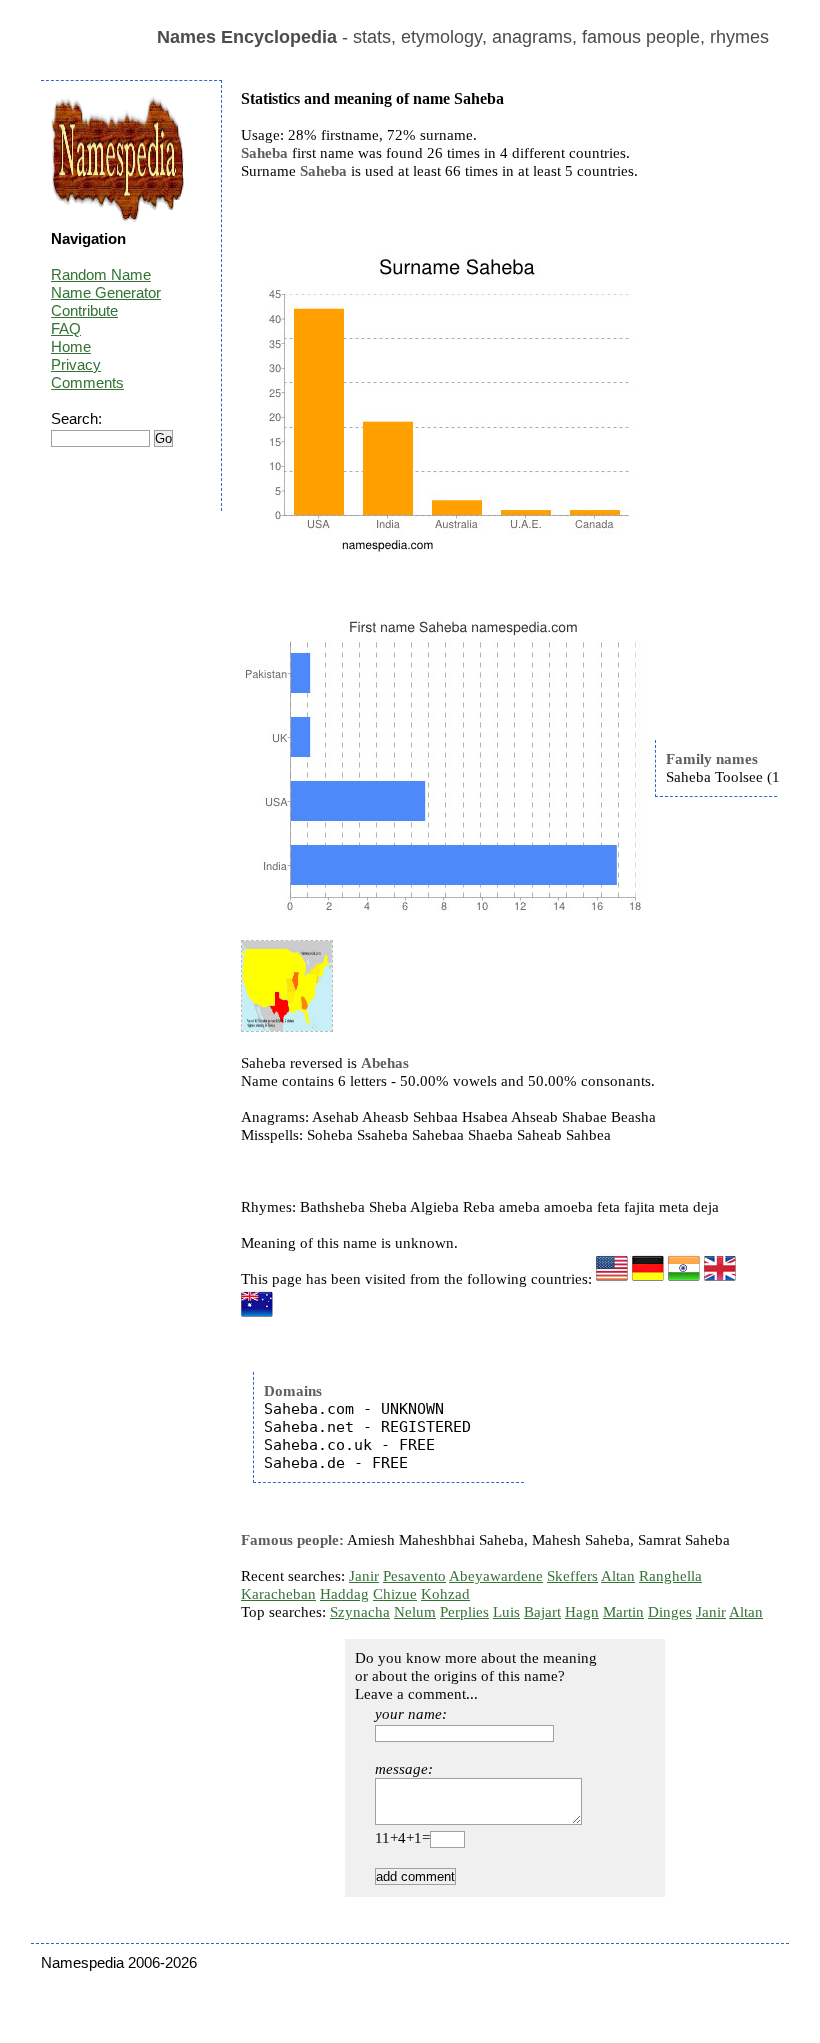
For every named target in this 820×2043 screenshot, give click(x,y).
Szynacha (360, 1612)
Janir (364, 1576)
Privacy (76, 364)
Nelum (415, 1612)
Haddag (344, 1594)
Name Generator (106, 292)
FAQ (66, 328)
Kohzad (445, 1594)
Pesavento (414, 1576)
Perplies (464, 1612)
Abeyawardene (496, 1576)
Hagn (582, 1612)
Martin (623, 1612)
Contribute (84, 310)
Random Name (101, 274)
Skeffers (572, 1576)
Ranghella (670, 1576)
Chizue (395, 1594)
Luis (506, 1612)
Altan (618, 1576)
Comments (87, 382)
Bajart (542, 1612)
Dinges (670, 1612)
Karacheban (278, 1594)
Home (71, 346)
